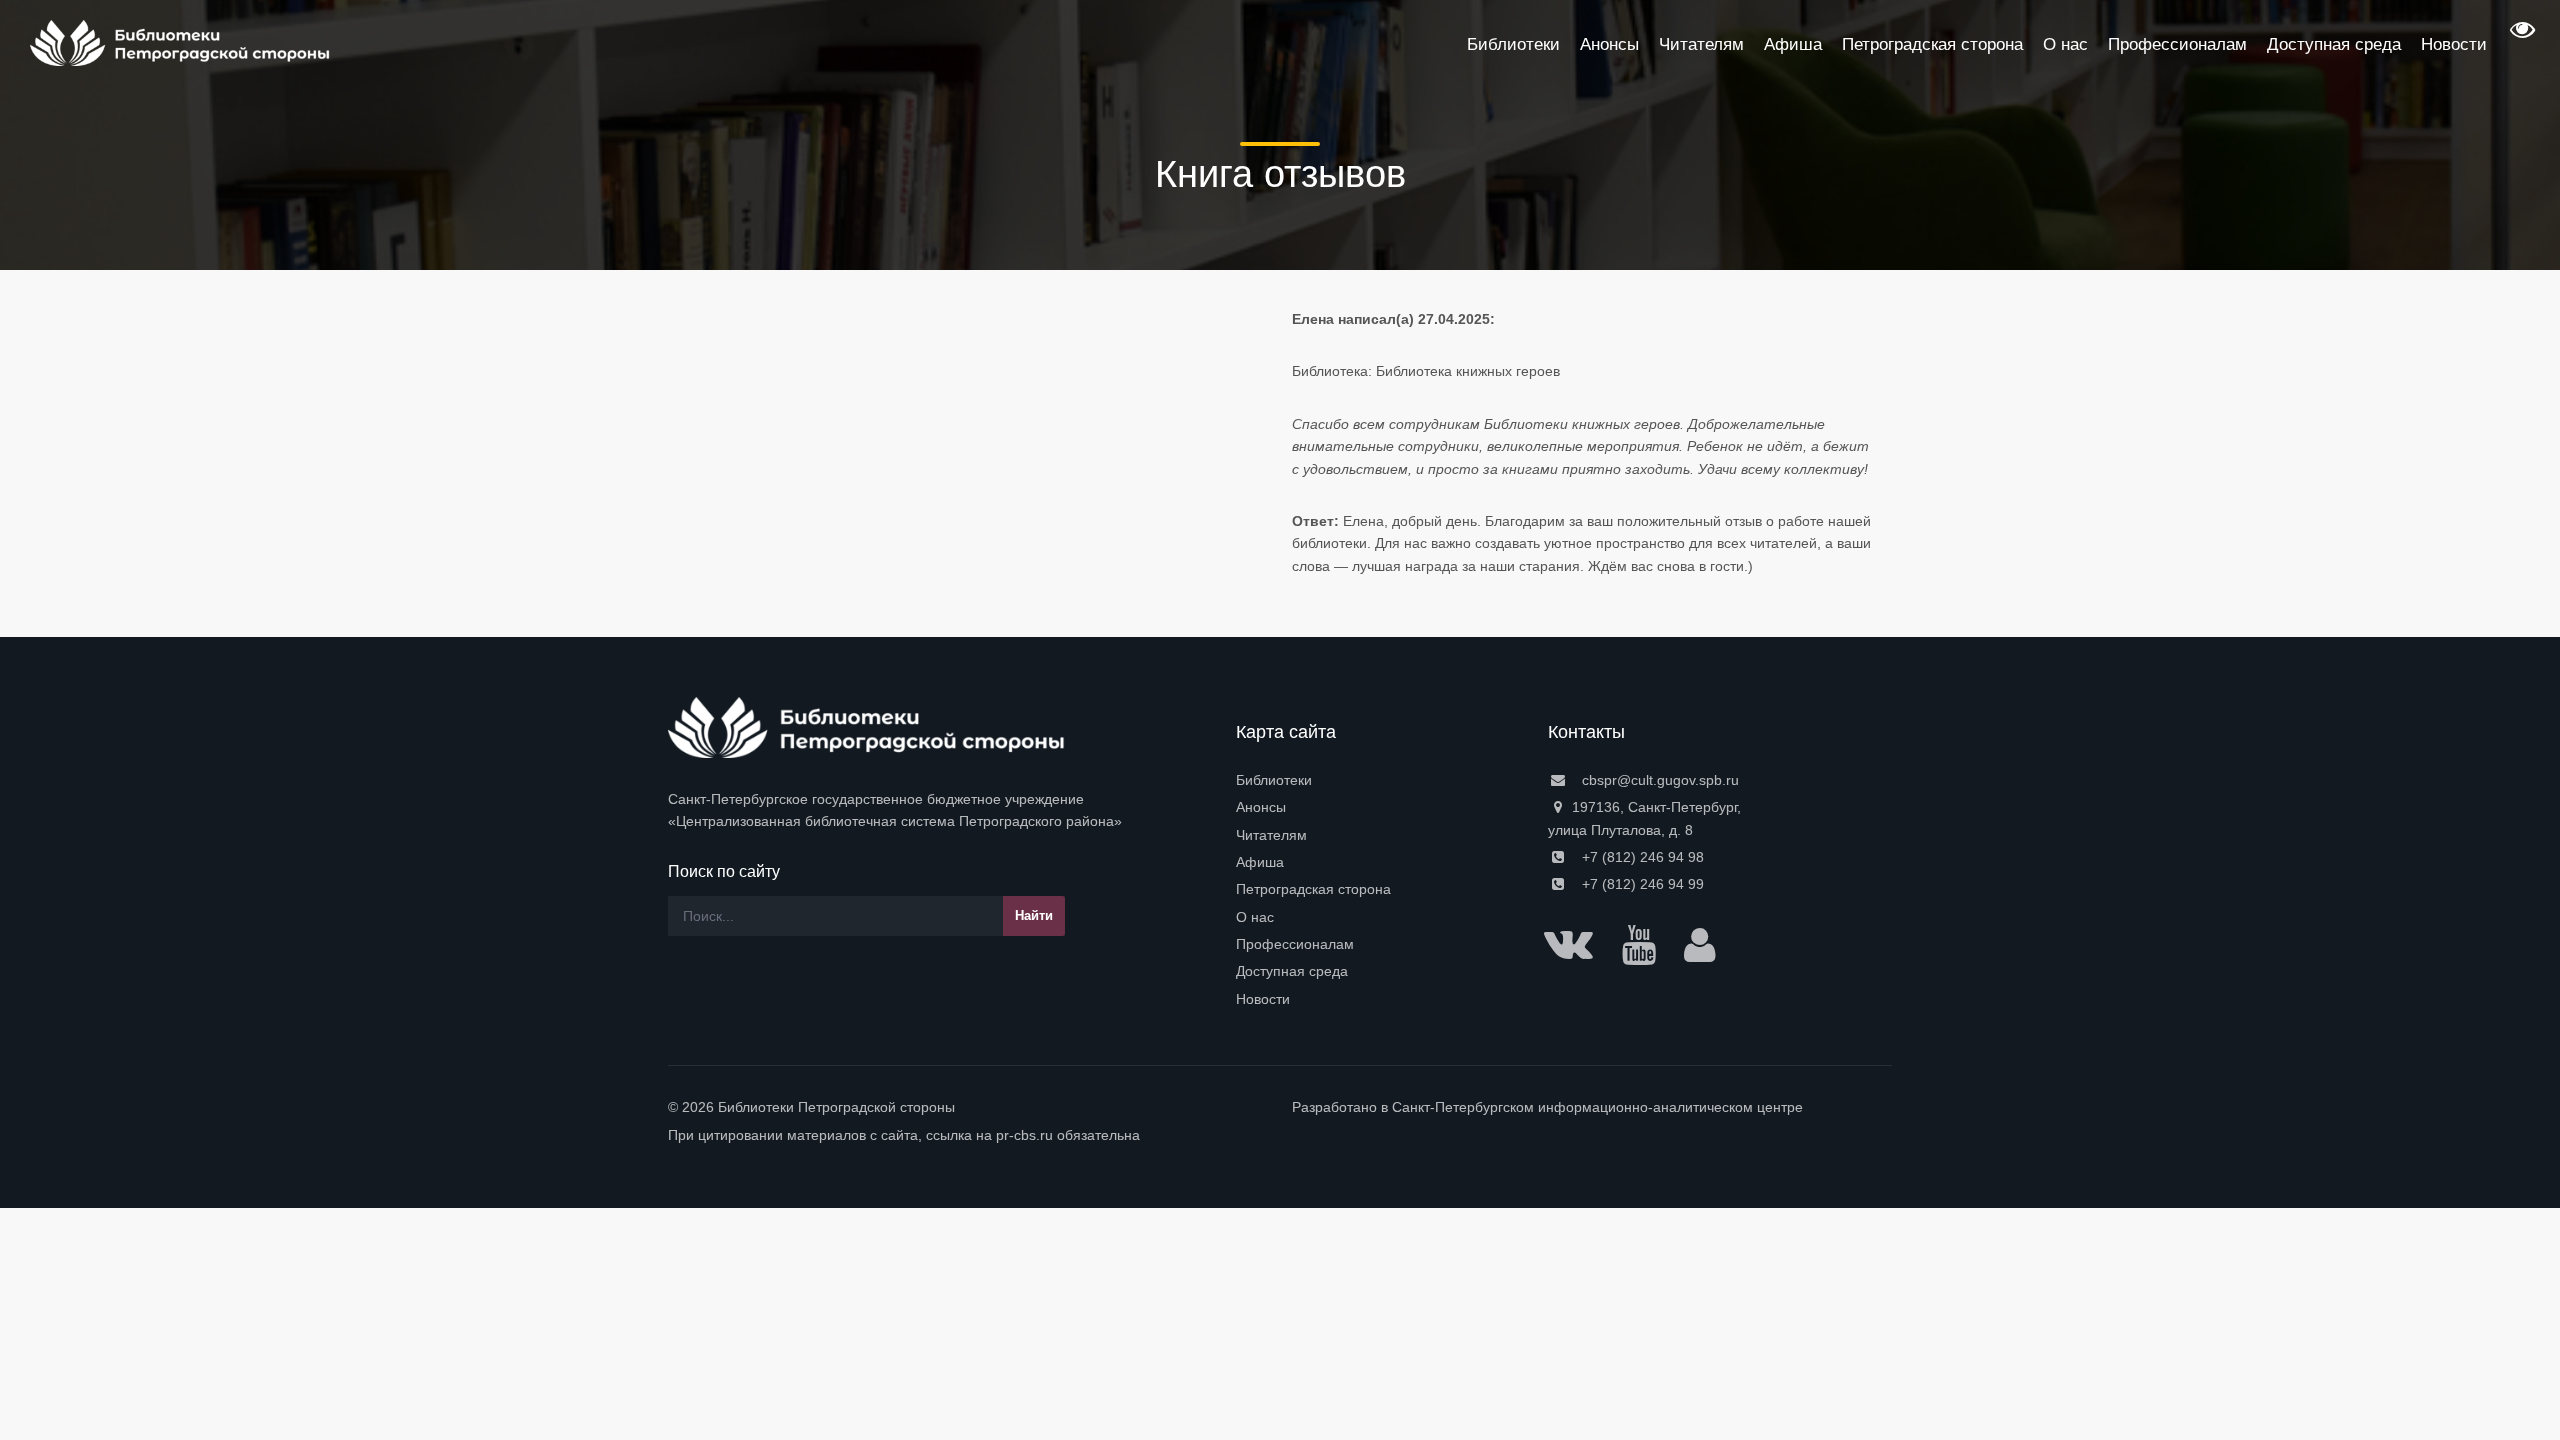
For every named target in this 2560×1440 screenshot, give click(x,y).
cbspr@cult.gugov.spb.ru (1658, 780)
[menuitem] (1380, 780)
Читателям (1271, 835)
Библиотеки (1274, 780)
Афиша (1260, 862)
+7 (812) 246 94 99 (1641, 884)
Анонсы (1261, 807)
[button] (2520, 36)
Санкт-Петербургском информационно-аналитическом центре (1597, 1107)
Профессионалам (1295, 944)
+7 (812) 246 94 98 (1641, 857)
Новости (1263, 999)
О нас (1255, 917)
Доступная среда (1292, 971)
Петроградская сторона (1313, 889)
